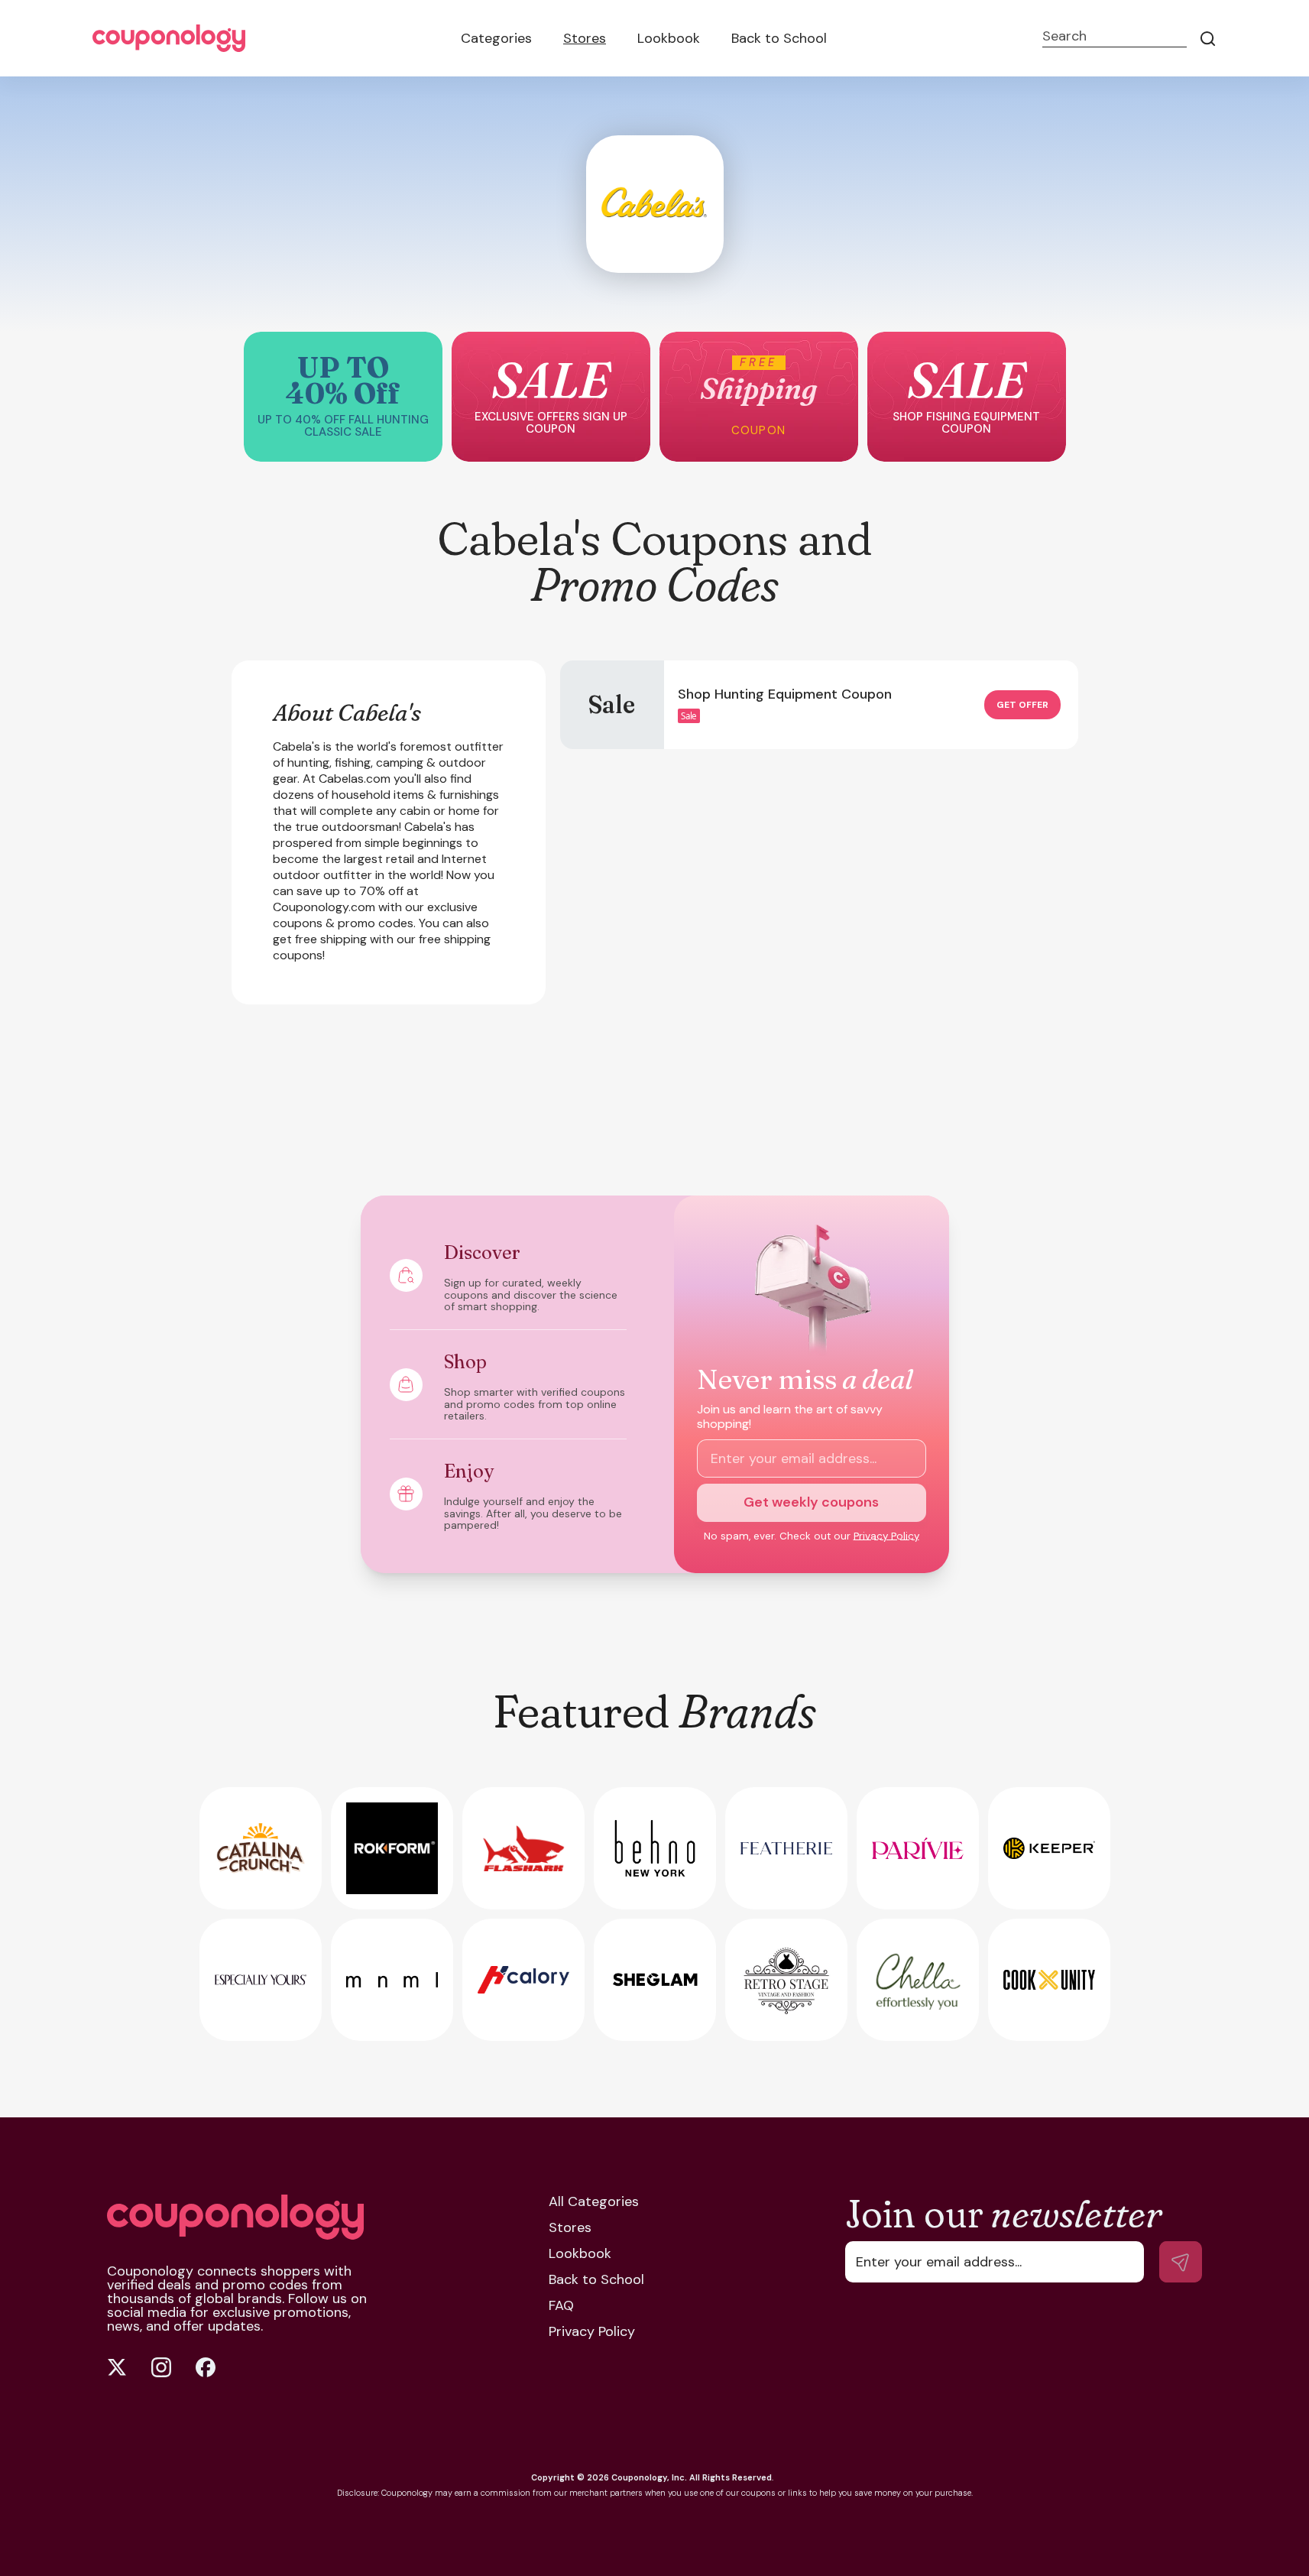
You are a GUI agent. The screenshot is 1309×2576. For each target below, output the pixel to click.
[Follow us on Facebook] (206, 2367)
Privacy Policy (886, 1536)
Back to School (779, 38)
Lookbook (669, 38)
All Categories (594, 2201)
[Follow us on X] (117, 2367)
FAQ (561, 2305)
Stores (585, 38)
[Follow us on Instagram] (161, 2367)
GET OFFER (1022, 705)
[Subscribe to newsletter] (1181, 2262)
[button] (343, 397)
